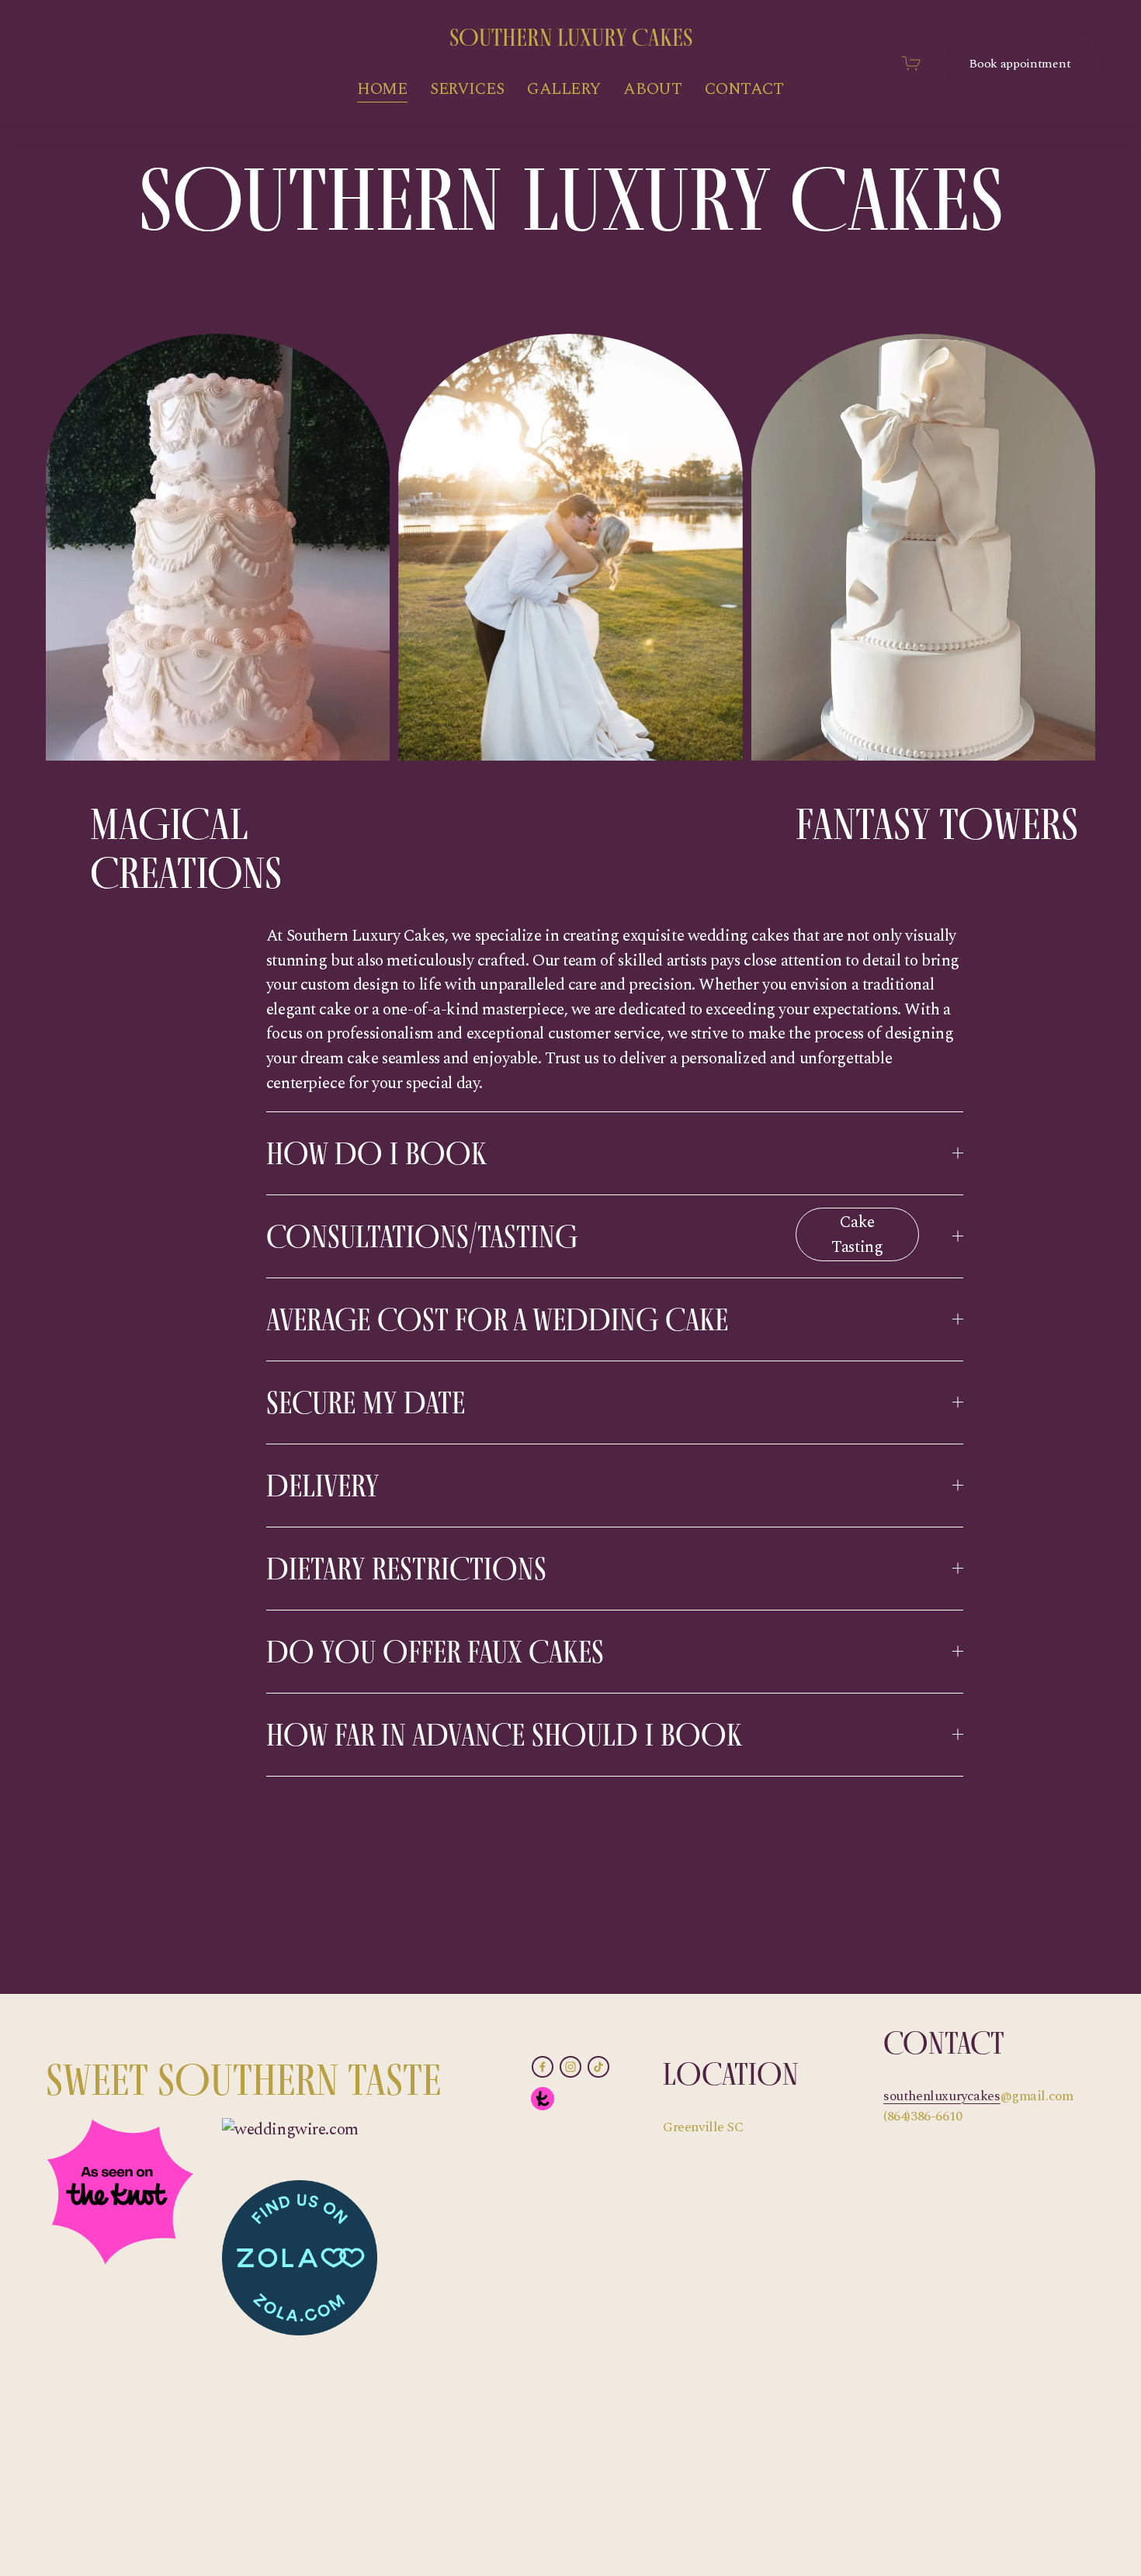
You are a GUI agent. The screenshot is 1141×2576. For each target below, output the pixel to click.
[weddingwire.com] (290, 2130)
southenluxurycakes (942, 2096)
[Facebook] (543, 2067)
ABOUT (652, 89)
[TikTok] (598, 2067)
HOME (382, 89)
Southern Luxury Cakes (571, 37)
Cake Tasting (857, 1235)
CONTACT (744, 89)
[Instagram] (570, 2067)
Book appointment (1020, 64)
